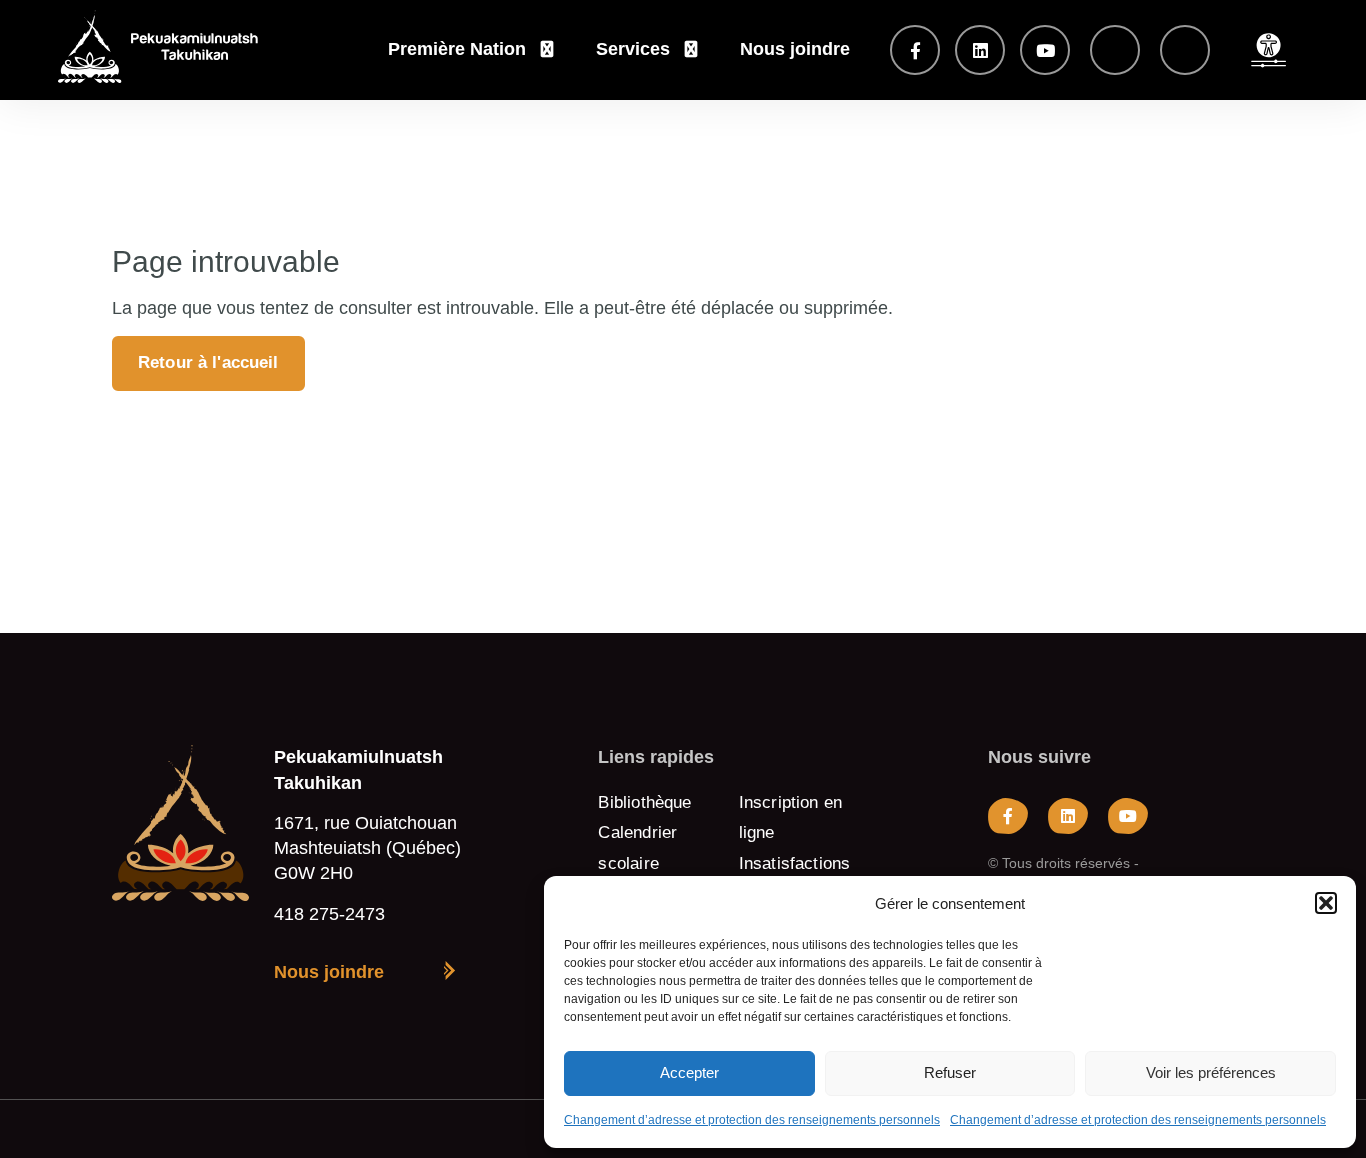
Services (633, 49)
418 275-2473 (329, 913)
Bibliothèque (644, 802)
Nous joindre (795, 49)
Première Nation (457, 49)
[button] (1326, 903)
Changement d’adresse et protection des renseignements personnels (752, 1120)
